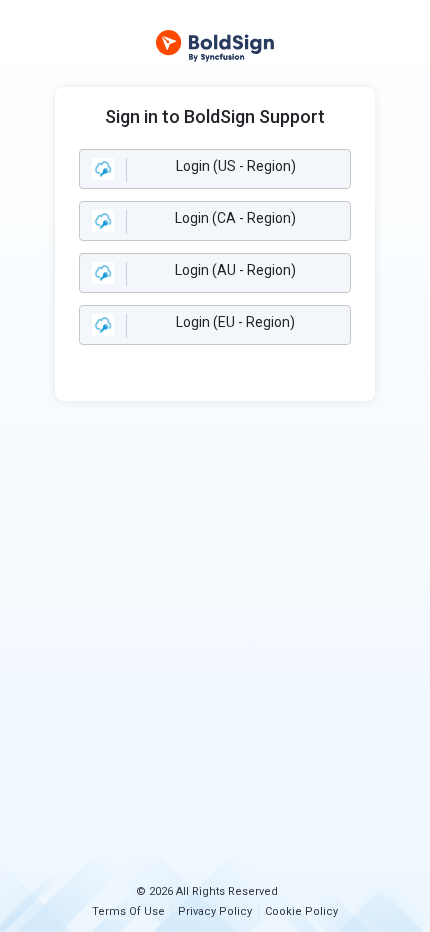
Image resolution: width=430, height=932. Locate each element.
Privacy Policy (215, 911)
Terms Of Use (128, 911)
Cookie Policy (301, 911)
